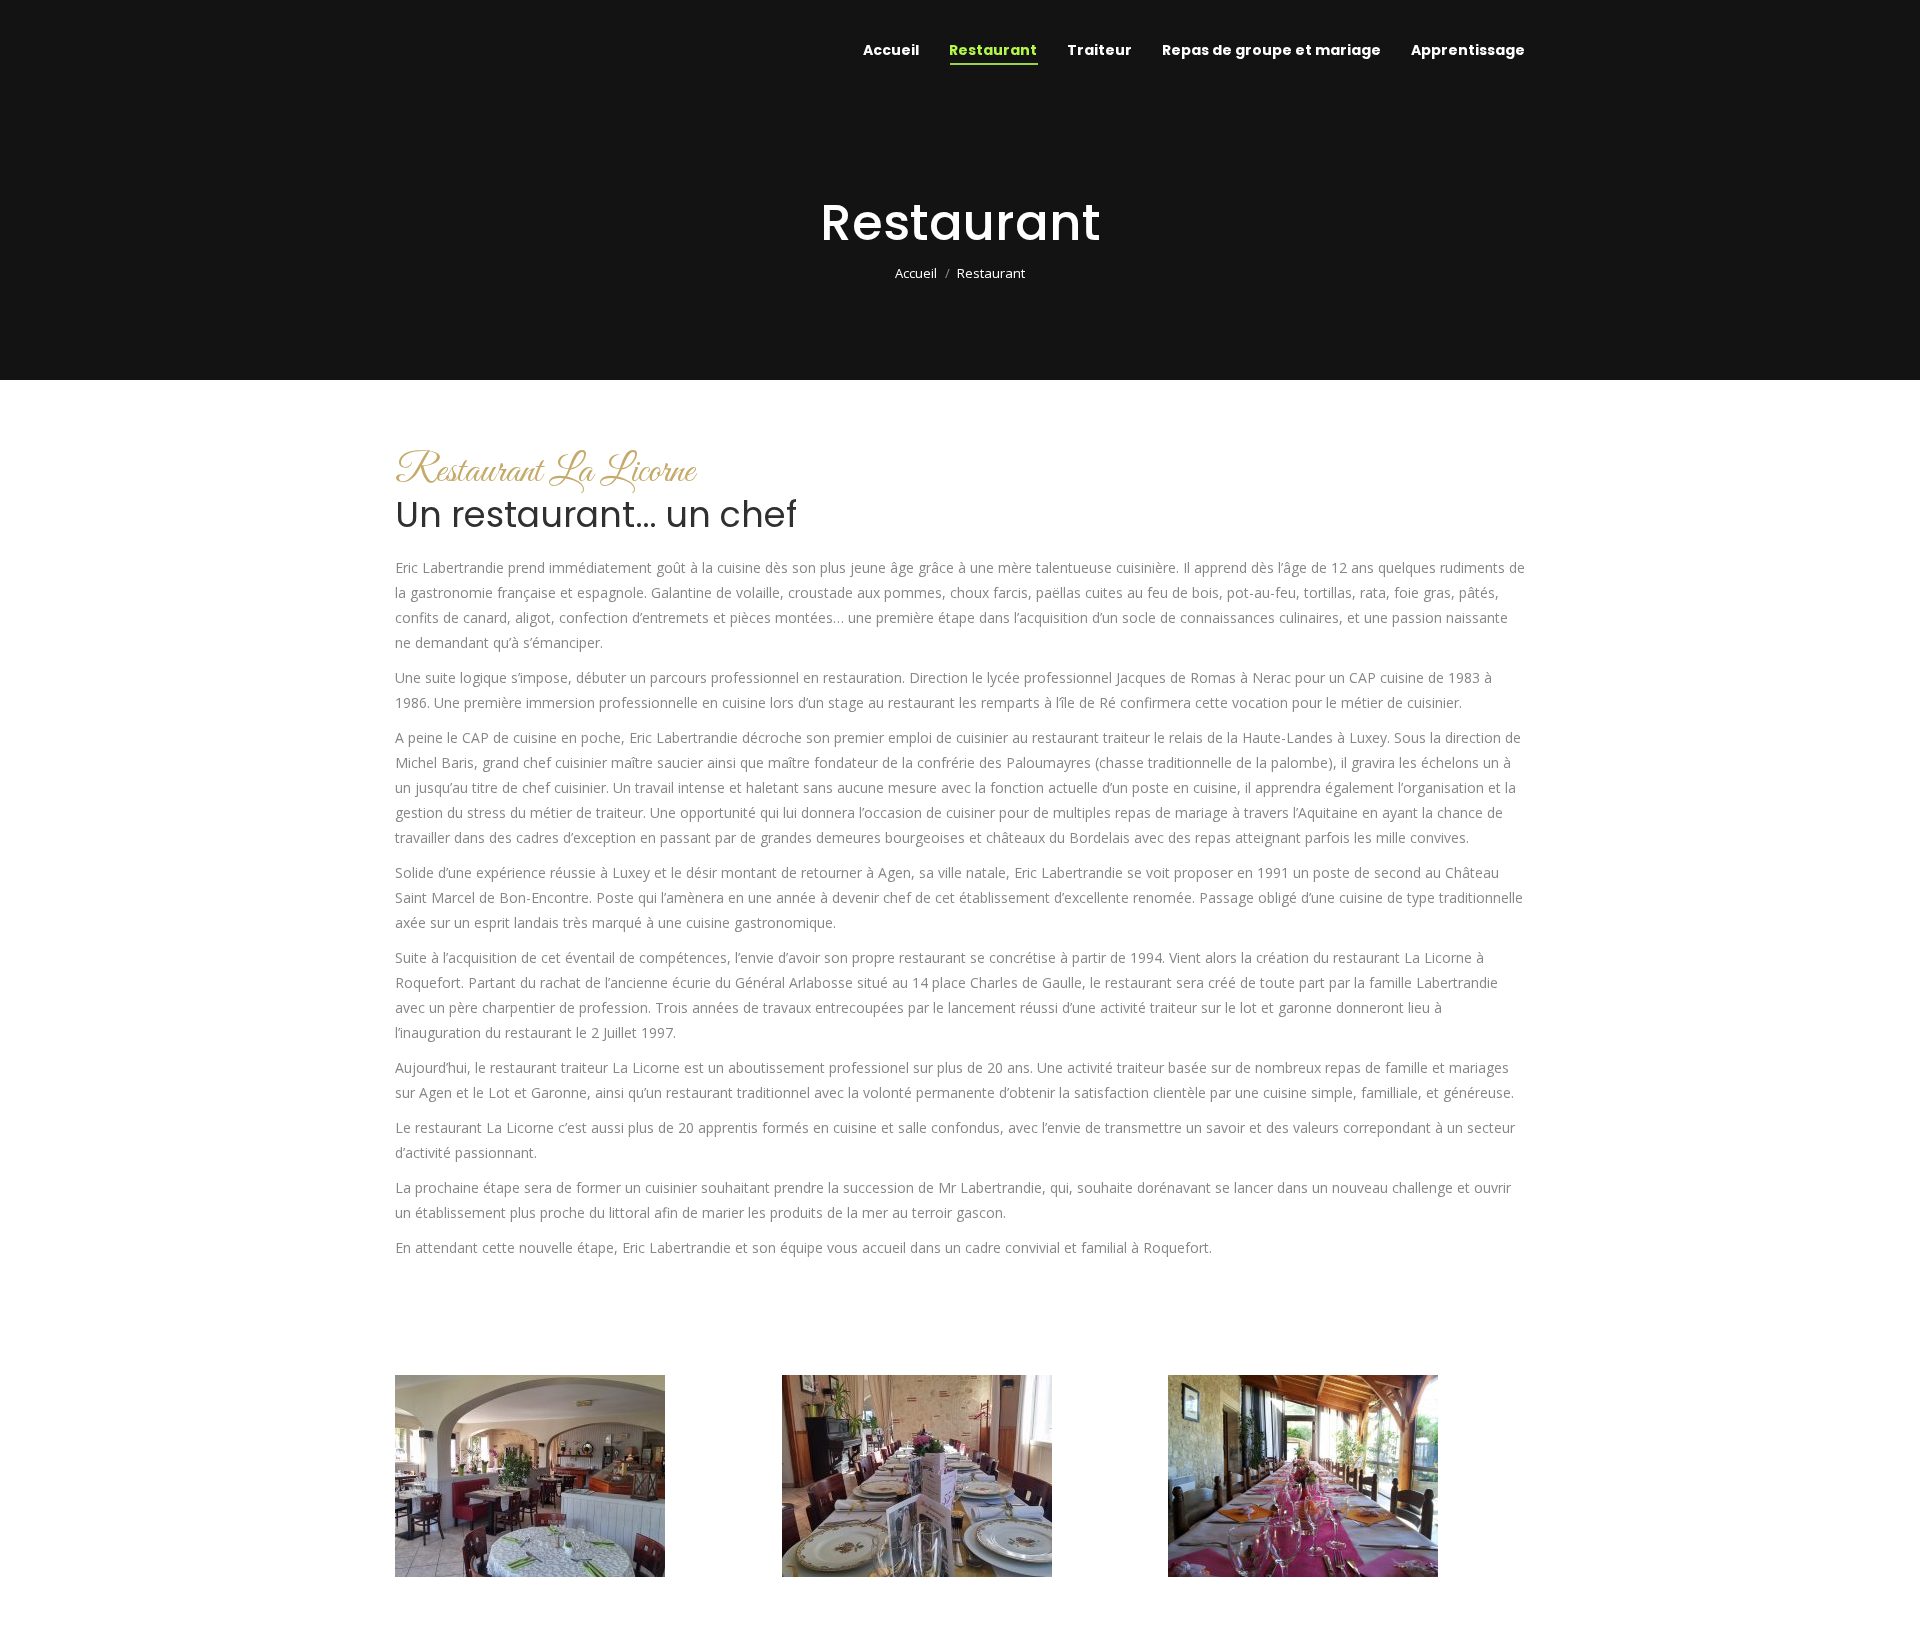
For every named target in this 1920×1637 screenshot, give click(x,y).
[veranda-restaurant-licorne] (1303, 1476)
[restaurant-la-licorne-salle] (530, 1476)
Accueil (916, 273)
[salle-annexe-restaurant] (917, 1476)
